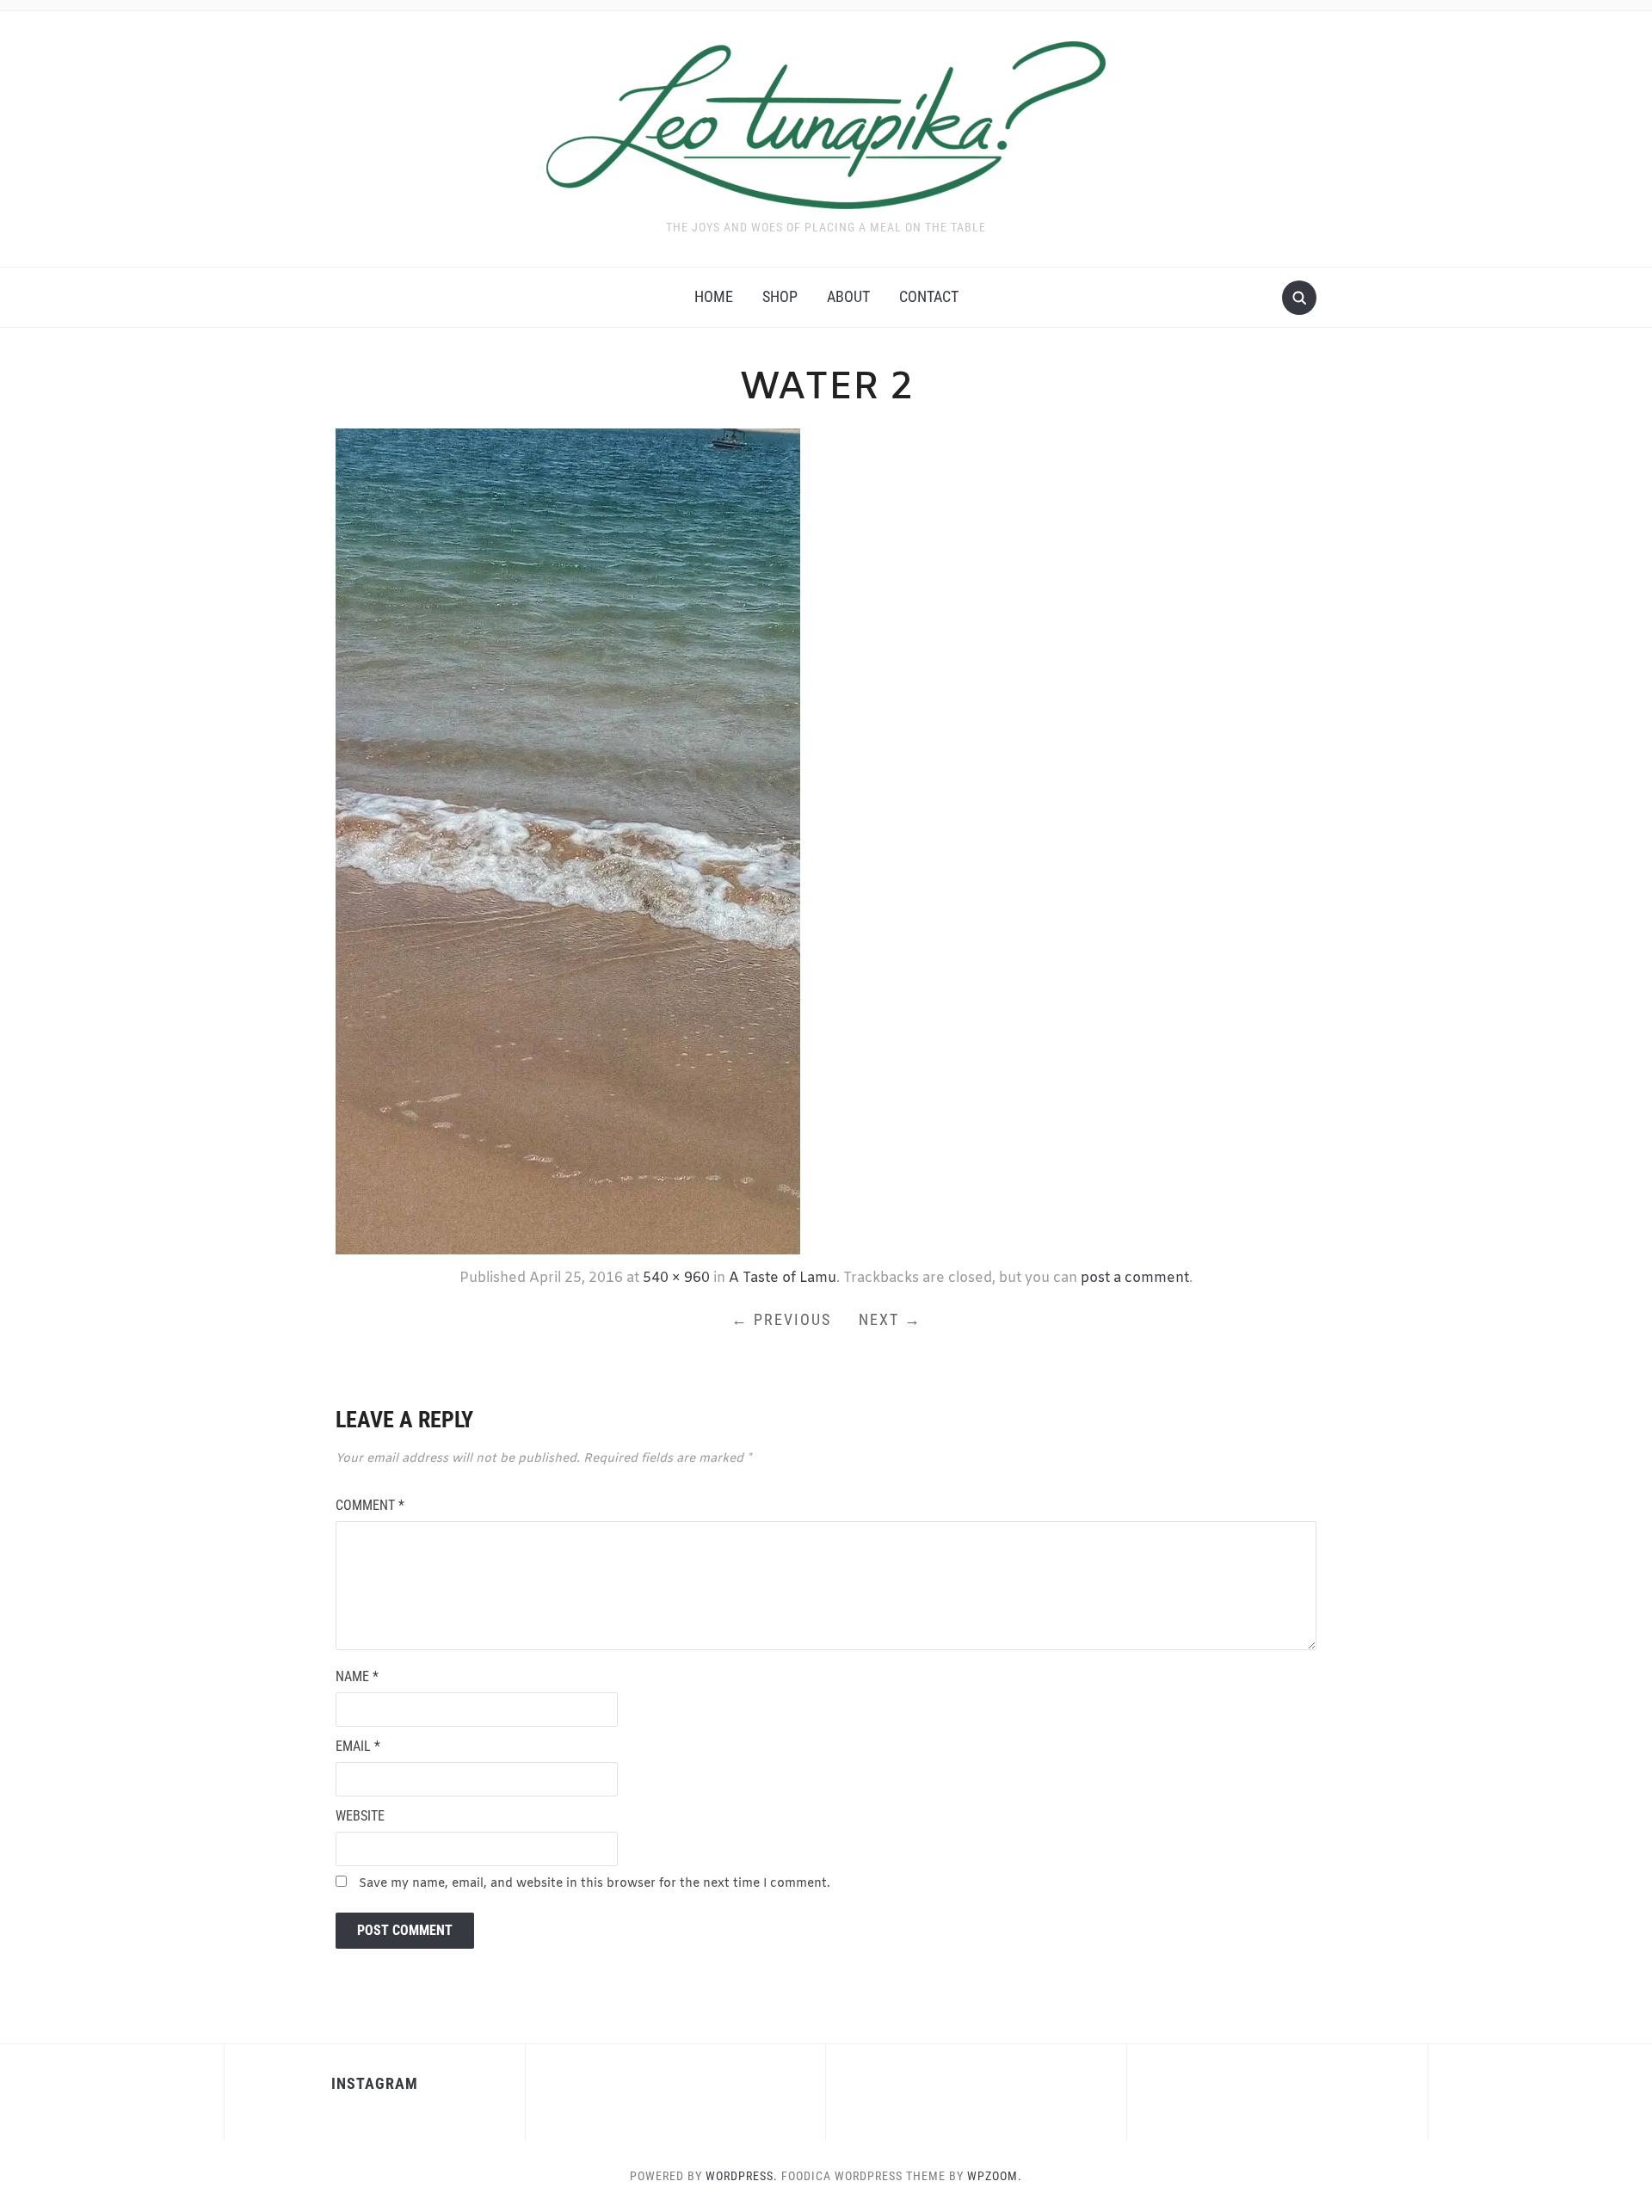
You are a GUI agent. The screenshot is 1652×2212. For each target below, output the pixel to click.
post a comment (1135, 1278)
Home (714, 296)
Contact (929, 296)
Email (358, 1746)
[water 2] (568, 840)
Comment (370, 1505)
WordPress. (742, 2176)
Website (360, 1816)
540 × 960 (676, 1278)
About (848, 296)
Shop (780, 296)
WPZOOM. (995, 2176)
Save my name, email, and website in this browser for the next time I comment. (595, 1884)
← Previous (781, 1319)
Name (357, 1676)
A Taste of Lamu (783, 1278)
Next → (890, 1319)
